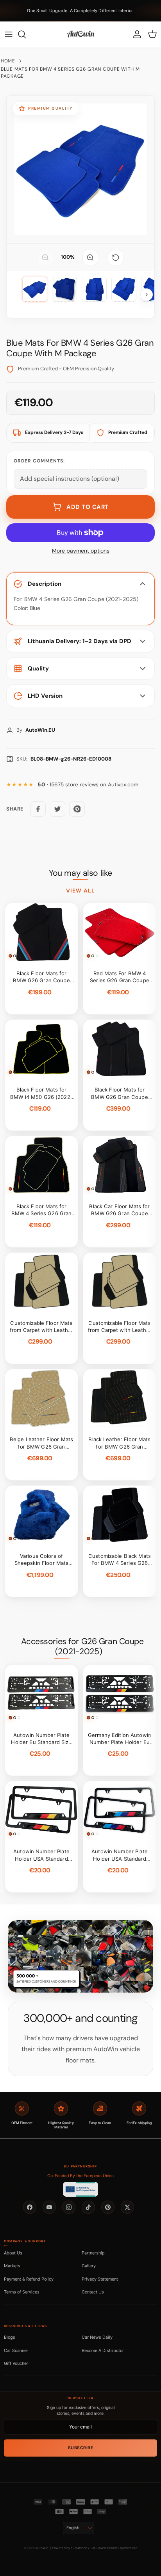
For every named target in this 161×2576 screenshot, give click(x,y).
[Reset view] (116, 258)
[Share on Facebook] (38, 809)
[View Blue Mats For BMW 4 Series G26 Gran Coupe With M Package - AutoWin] (35, 289)
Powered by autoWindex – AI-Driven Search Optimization (95, 2548)
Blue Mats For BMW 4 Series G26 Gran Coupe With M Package (70, 73)
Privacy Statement (100, 2279)
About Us (13, 2253)
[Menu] (9, 34)
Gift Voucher (16, 2363)
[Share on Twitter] (57, 809)
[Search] (26, 34)
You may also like (80, 873)
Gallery (89, 2266)
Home (8, 61)
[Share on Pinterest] (77, 809)
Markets (12, 2266)
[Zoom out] (45, 258)
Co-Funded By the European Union (80, 2176)
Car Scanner (16, 2350)
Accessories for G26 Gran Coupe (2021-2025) (82, 1646)
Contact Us (93, 2292)
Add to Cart (88, 507)
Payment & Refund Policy (29, 2279)
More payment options (81, 551)
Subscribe (81, 2448)
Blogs (10, 2337)
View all (80, 891)
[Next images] (147, 295)
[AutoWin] (80, 34)
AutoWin (42, 2548)
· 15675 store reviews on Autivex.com (88, 785)
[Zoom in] (90, 258)
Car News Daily (97, 2337)
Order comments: (39, 461)
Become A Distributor (103, 2350)
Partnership (93, 2253)
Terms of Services (22, 2292)
